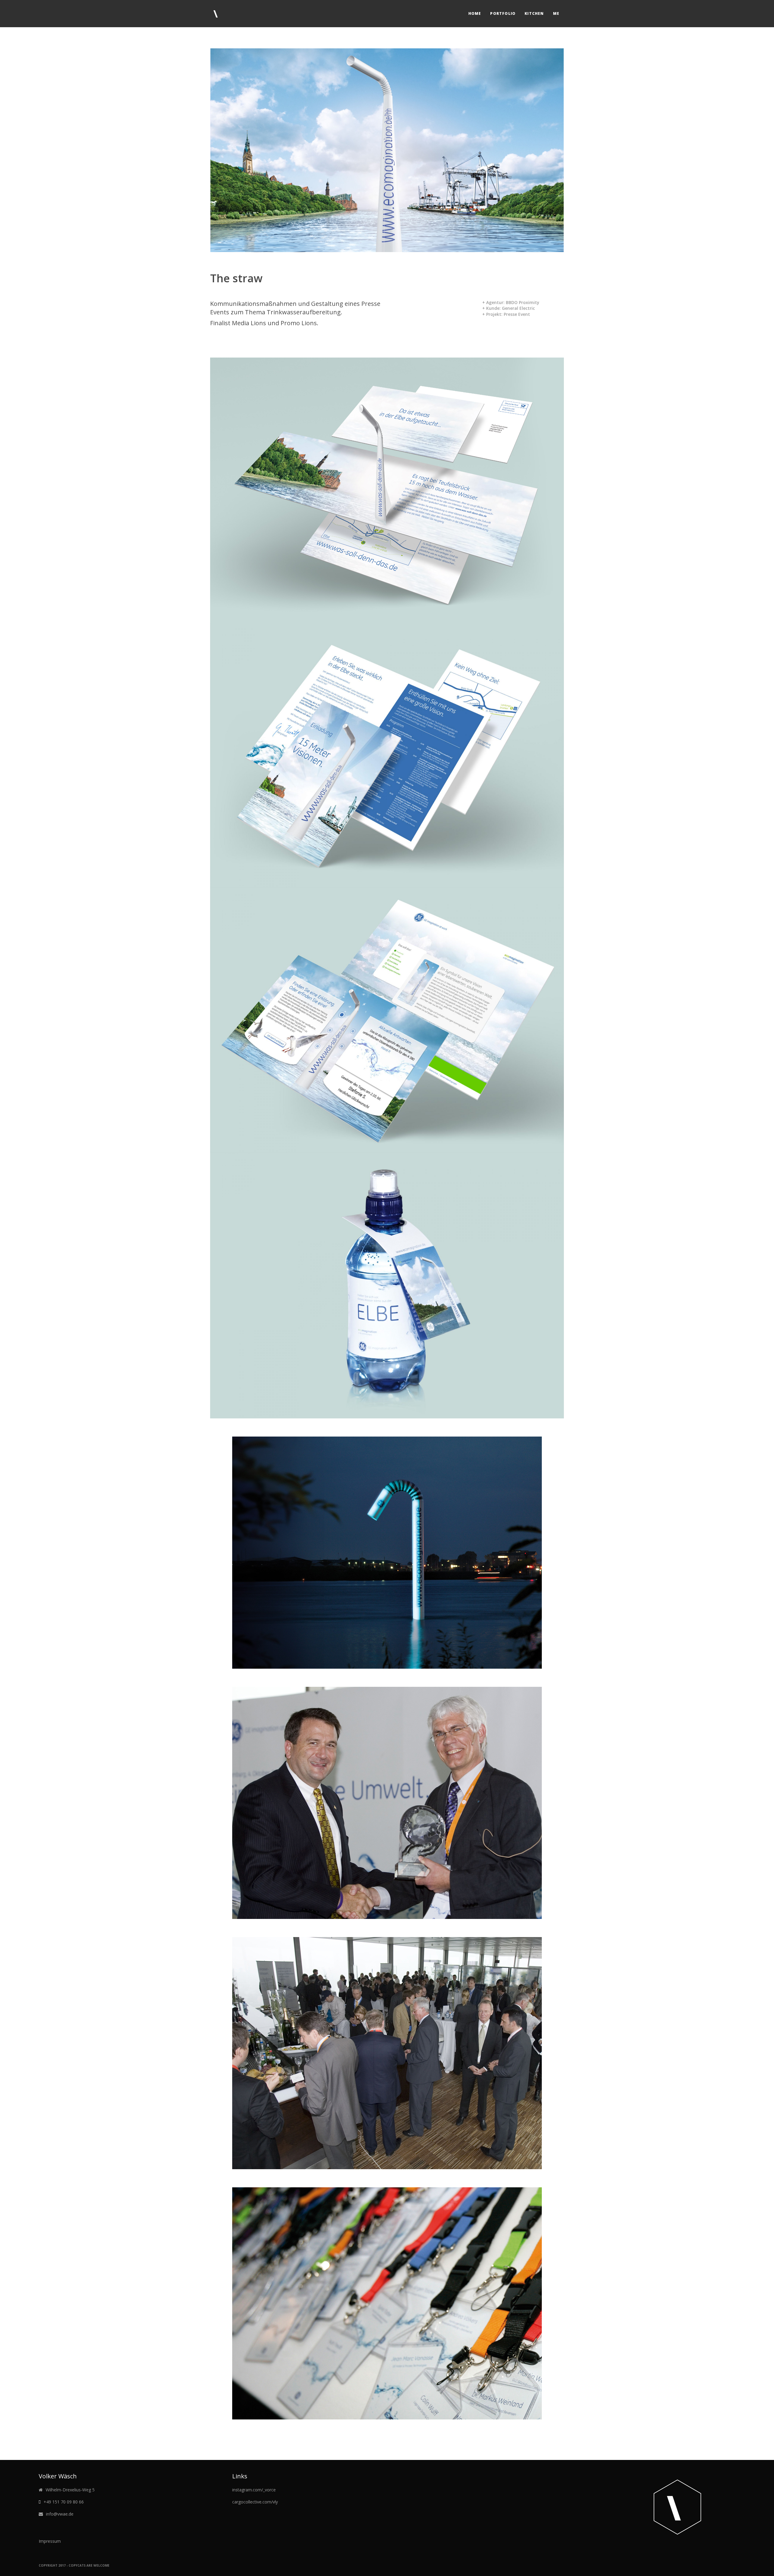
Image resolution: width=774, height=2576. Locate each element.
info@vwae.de (60, 2514)
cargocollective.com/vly (255, 2502)
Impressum (50, 2541)
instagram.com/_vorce (254, 2490)
